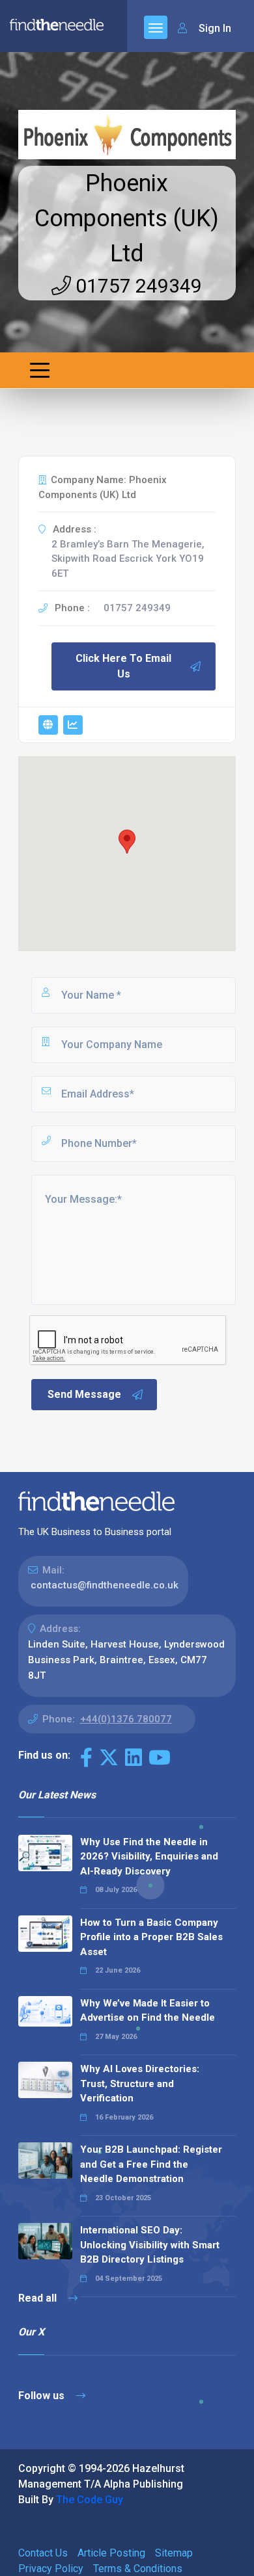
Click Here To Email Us (123, 666)
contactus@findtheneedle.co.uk (105, 1585)
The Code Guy (90, 2500)
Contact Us (43, 2553)
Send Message (84, 1394)
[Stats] (73, 725)
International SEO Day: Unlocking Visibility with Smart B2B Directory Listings (150, 2245)
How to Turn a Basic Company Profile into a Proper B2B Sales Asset (151, 1937)
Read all (39, 2298)
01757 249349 (136, 286)
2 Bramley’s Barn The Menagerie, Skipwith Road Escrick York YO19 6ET (128, 559)
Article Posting (111, 2553)
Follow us (43, 2396)
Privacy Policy (51, 2569)
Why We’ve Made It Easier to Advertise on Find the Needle (148, 2011)
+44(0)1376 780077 (126, 1719)
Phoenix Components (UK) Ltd (127, 218)
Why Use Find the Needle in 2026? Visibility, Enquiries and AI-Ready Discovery (149, 1857)
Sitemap (174, 2553)
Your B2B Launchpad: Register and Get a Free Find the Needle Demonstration (151, 2164)
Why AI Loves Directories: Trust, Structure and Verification (140, 2083)
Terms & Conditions (138, 2569)
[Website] (48, 725)
